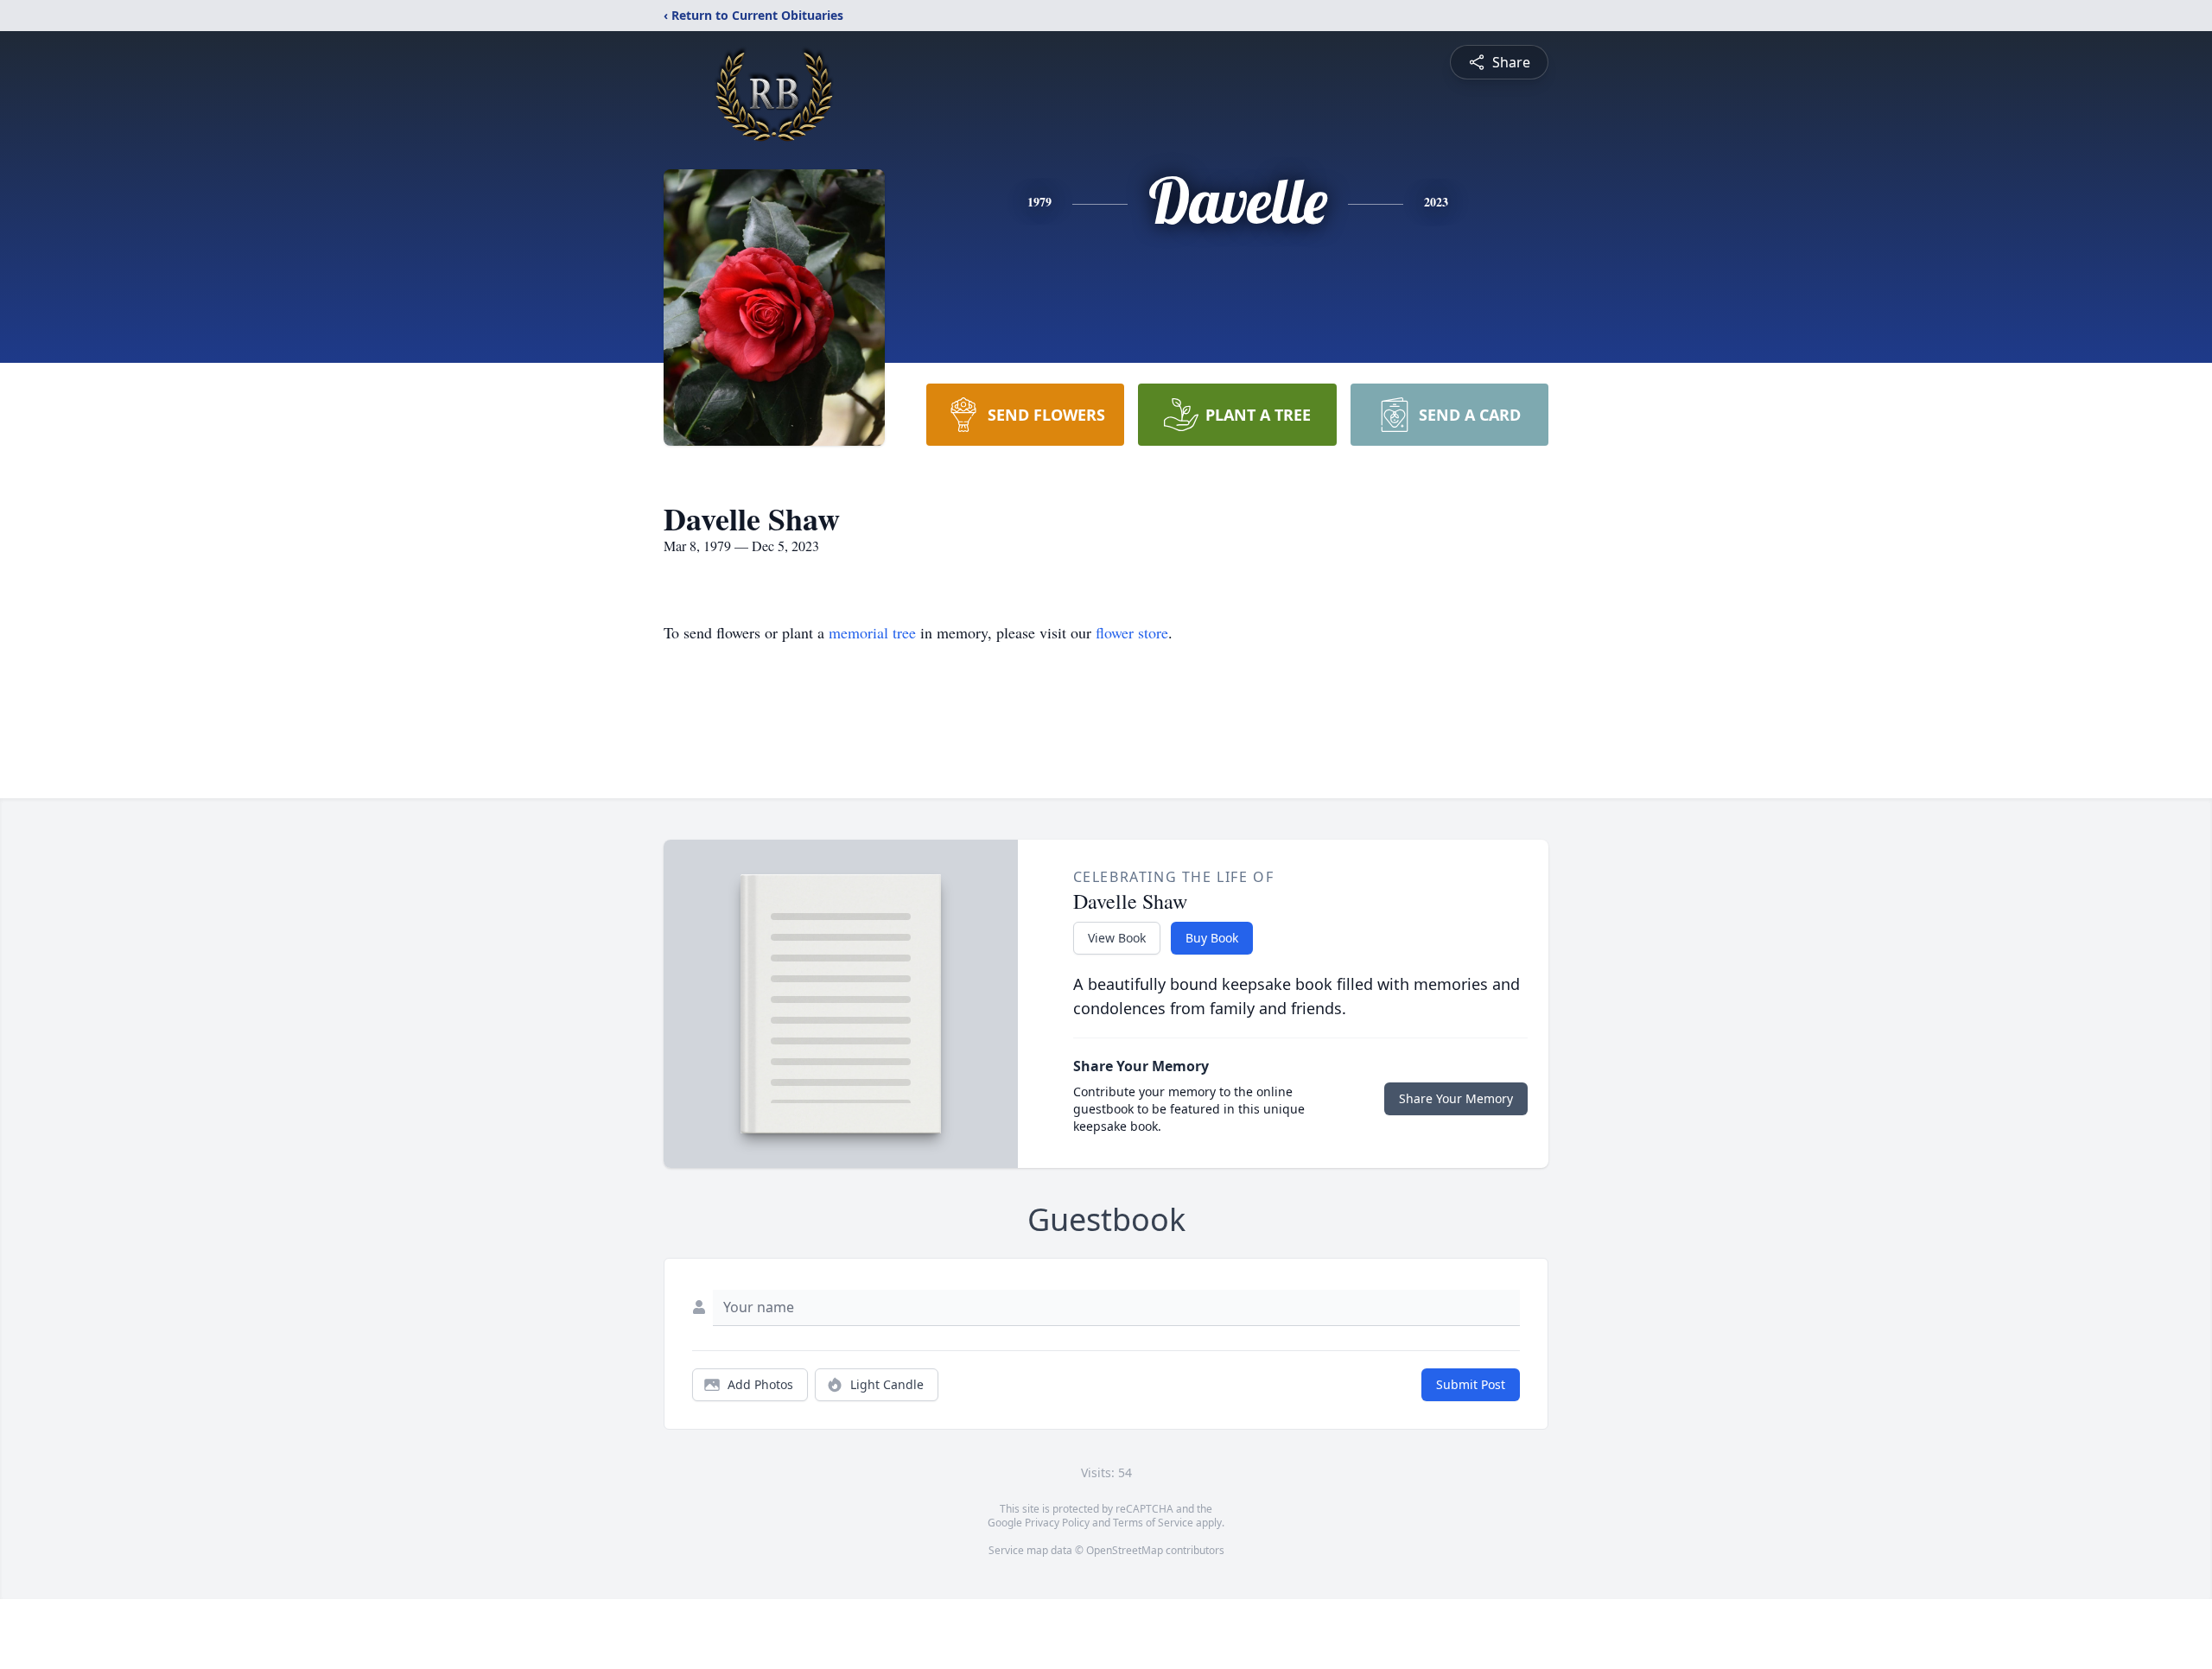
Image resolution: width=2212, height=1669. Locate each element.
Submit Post (1471, 1384)
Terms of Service (1153, 1523)
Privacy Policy (1057, 1523)
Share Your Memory (1456, 1098)
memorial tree (872, 632)
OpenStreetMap (1125, 1550)
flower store (1132, 632)
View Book (1117, 938)
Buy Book (1212, 938)
